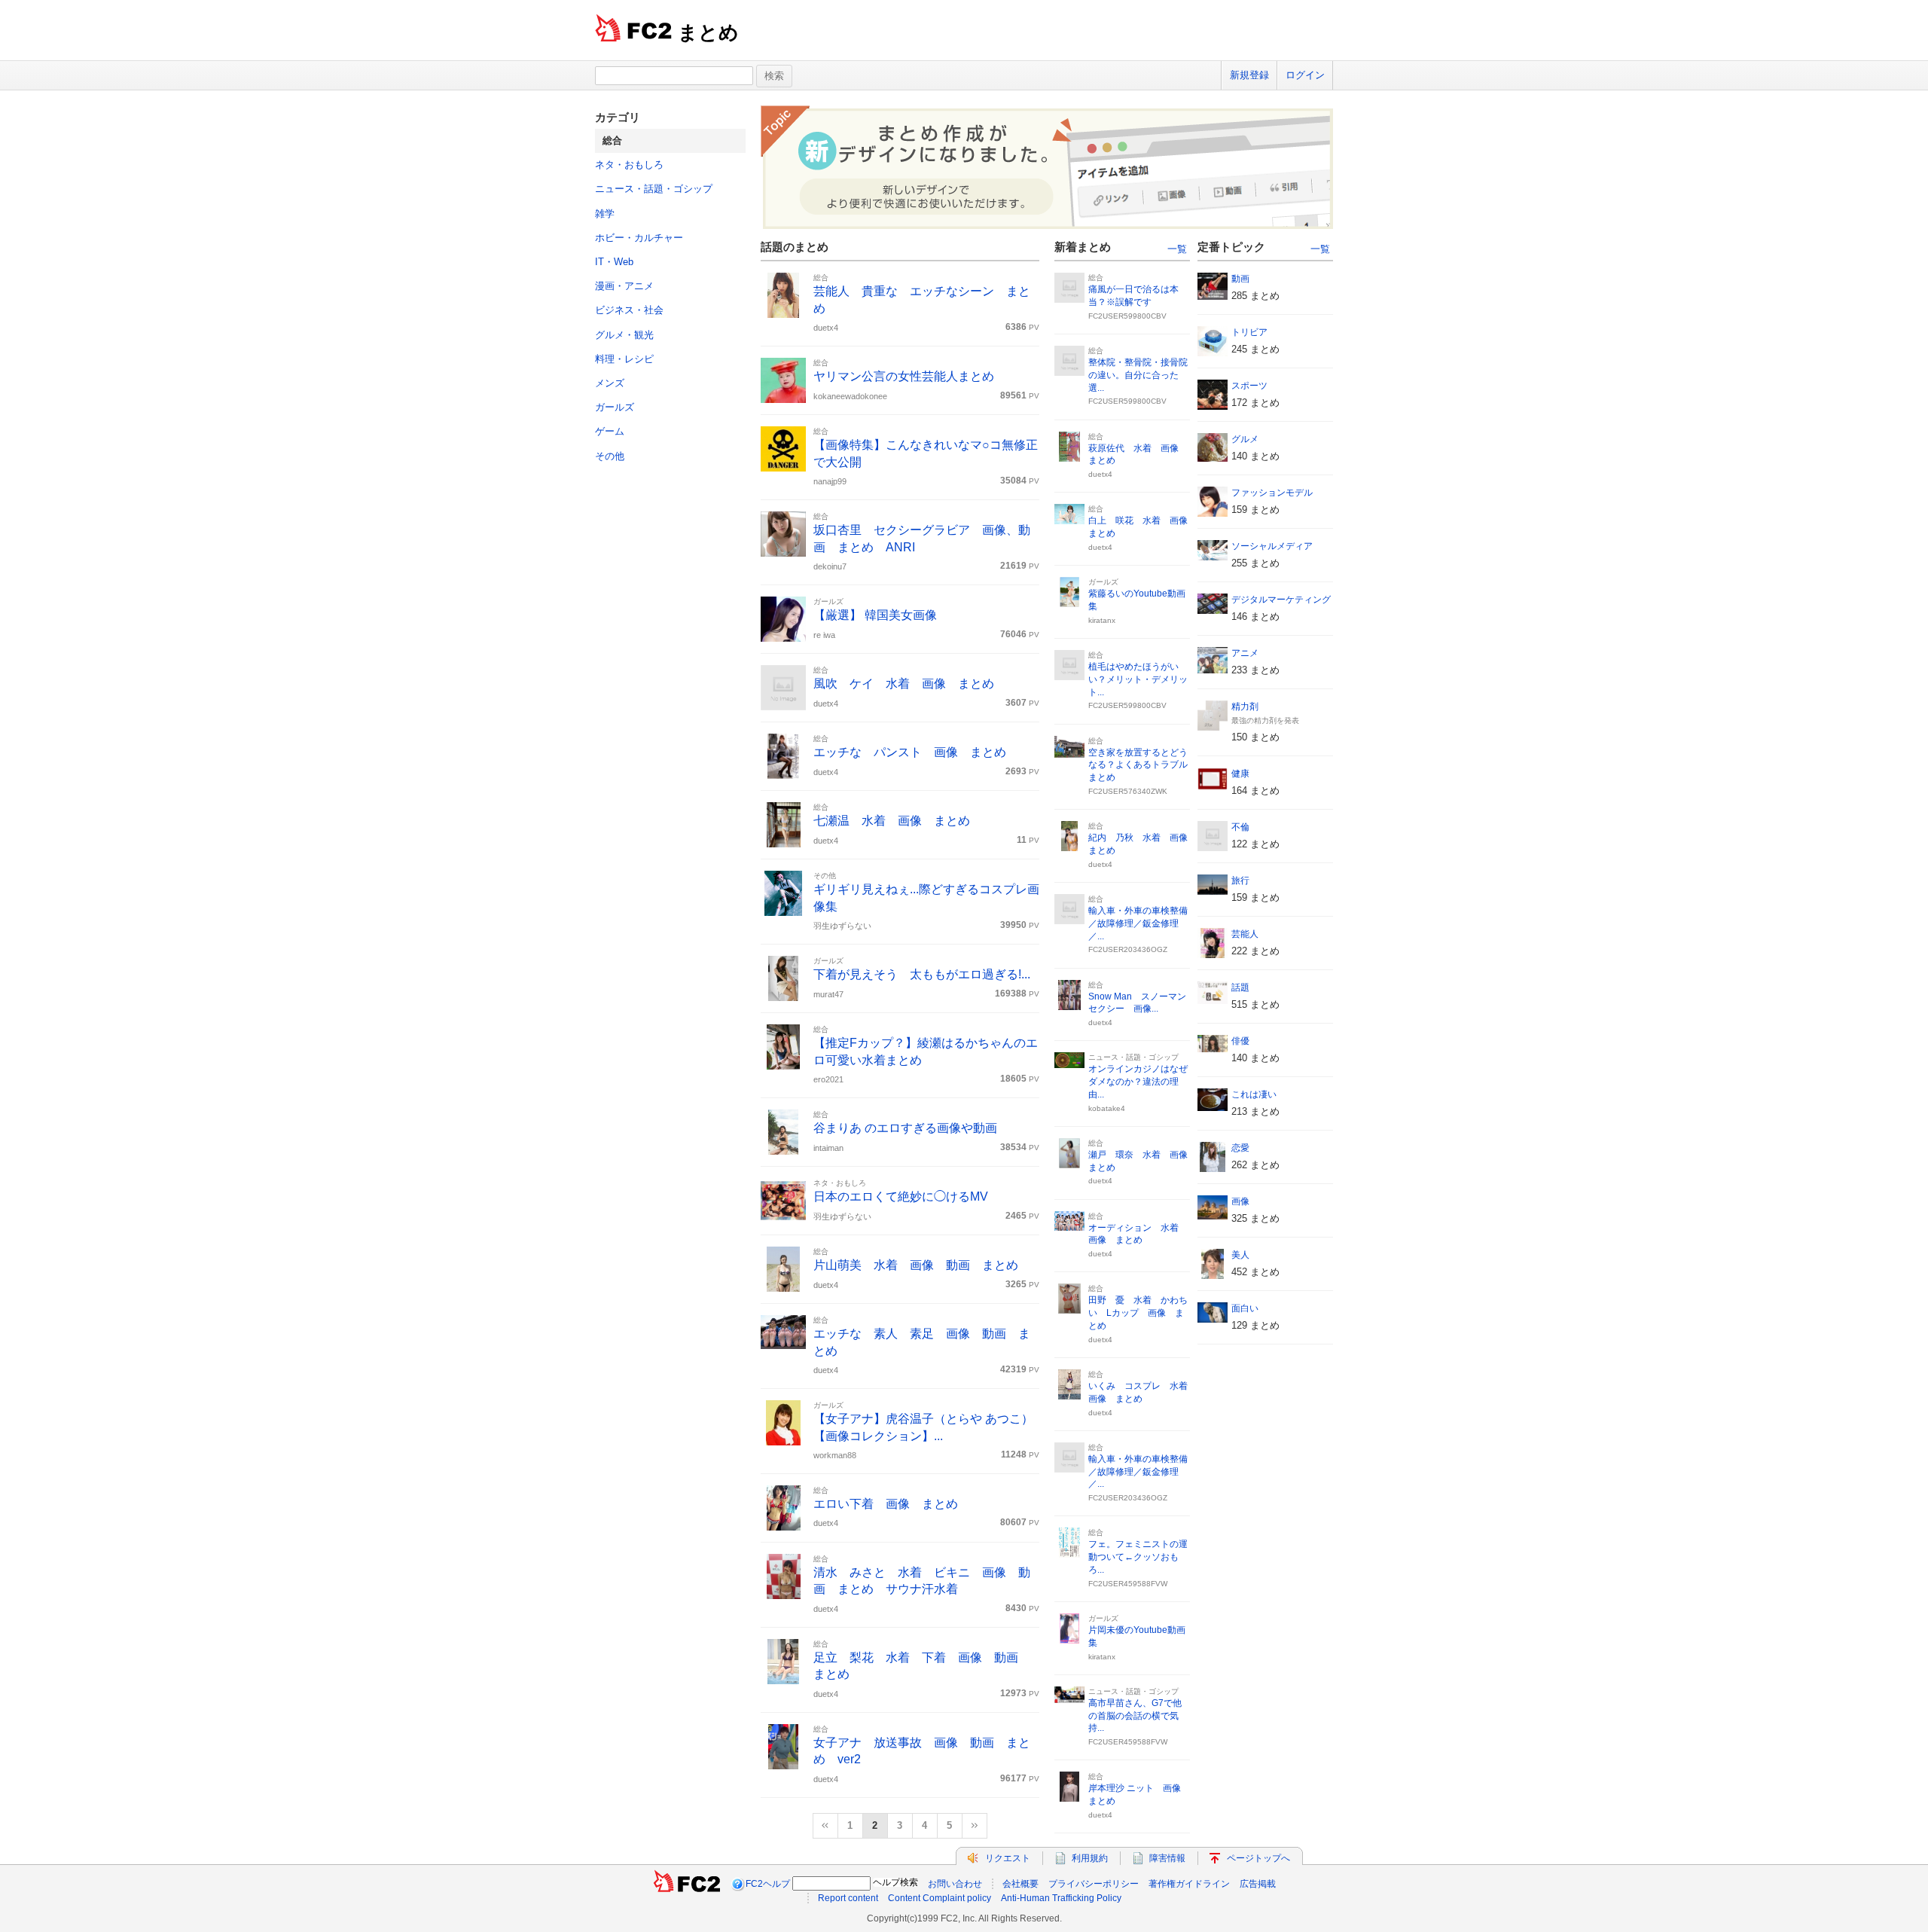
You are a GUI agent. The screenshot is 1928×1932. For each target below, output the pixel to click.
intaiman (828, 1148)
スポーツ (1249, 386)
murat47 (828, 994)
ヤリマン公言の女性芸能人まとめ (904, 376)
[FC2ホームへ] (687, 1884)
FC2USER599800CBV (1127, 316)
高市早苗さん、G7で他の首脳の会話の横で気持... (1135, 1716)
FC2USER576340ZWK (1128, 791)
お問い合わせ (955, 1884)
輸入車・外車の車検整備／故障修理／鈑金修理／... (1138, 923)
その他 (610, 456)
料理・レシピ (624, 359)
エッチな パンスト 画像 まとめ (910, 752)
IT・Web (614, 262)
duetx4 (826, 328)
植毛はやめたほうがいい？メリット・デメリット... (1138, 679)
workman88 (835, 1455)
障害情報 (1167, 1858)
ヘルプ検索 (895, 1882)
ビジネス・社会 (629, 310)
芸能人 (1245, 934)
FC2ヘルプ (768, 1884)
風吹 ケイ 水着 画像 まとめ (904, 684)
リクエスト (1008, 1858)
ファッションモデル (1272, 493)
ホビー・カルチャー (639, 238)
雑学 (605, 214)
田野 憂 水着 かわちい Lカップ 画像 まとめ (1138, 1313)
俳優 (1240, 1041)
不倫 (1240, 827)
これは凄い (1254, 1094)
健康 (1240, 774)
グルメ (1245, 439)
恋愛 (1240, 1148)
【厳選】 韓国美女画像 (875, 615)
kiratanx (1102, 620)
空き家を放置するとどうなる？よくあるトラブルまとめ (1138, 765)
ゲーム (610, 431)
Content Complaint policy (940, 1898)
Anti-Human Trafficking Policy (1061, 1898)
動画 (1240, 279)
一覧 (1177, 249)
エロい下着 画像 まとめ (886, 1504)
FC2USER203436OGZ (1128, 949)
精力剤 (1245, 707)
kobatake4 (1107, 1108)
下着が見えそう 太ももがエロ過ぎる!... (922, 974)
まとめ (708, 32)
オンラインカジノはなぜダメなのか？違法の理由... (1138, 1082)
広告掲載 (1258, 1884)
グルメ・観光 (624, 335)
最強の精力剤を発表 (1265, 720)
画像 (1240, 1201)
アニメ (1245, 653)
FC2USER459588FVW (1128, 1584)
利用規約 (1090, 1858)
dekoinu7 (830, 566)
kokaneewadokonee (850, 396)
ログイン (1305, 75)
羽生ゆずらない (842, 926)
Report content (848, 1898)
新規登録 (1249, 75)
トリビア (1249, 332)
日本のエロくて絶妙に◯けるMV (901, 1196)
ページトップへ (1258, 1858)
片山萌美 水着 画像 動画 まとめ (916, 1265)
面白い (1245, 1308)
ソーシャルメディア (1272, 546)
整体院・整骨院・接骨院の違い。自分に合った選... (1138, 375)
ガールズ (615, 407)
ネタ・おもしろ (629, 165)
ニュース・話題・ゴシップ (654, 189)
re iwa (824, 635)
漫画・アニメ (624, 286)
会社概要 (1020, 1884)
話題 (1240, 987)
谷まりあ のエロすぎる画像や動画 (905, 1128)
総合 (821, 278)
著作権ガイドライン (1189, 1884)
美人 (1240, 1255)
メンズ (610, 383)
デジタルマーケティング (1281, 600)
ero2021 (828, 1079)
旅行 (1240, 881)
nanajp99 (830, 481)
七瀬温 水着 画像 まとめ (892, 821)
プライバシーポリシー (1094, 1884)
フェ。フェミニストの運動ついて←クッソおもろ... (1138, 1557)
